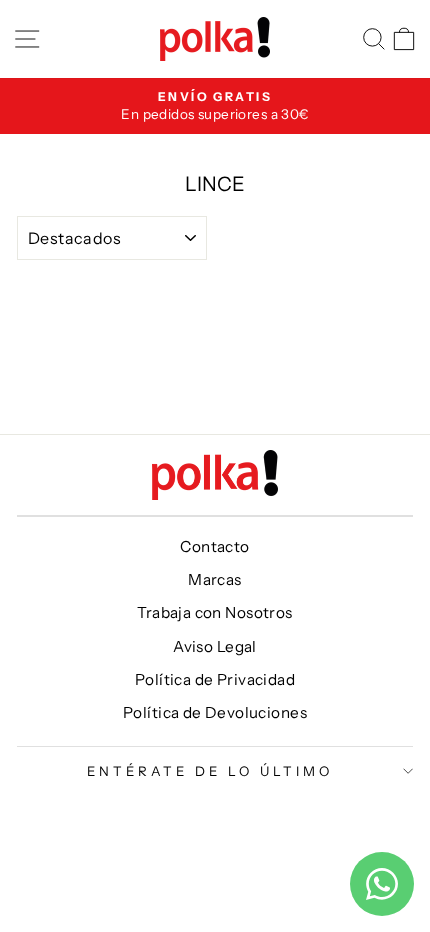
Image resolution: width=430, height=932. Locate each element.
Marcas (214, 579)
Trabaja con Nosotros (214, 612)
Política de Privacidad (215, 679)
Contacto (214, 546)
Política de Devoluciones (215, 712)
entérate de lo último (209, 771)
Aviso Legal (215, 646)
